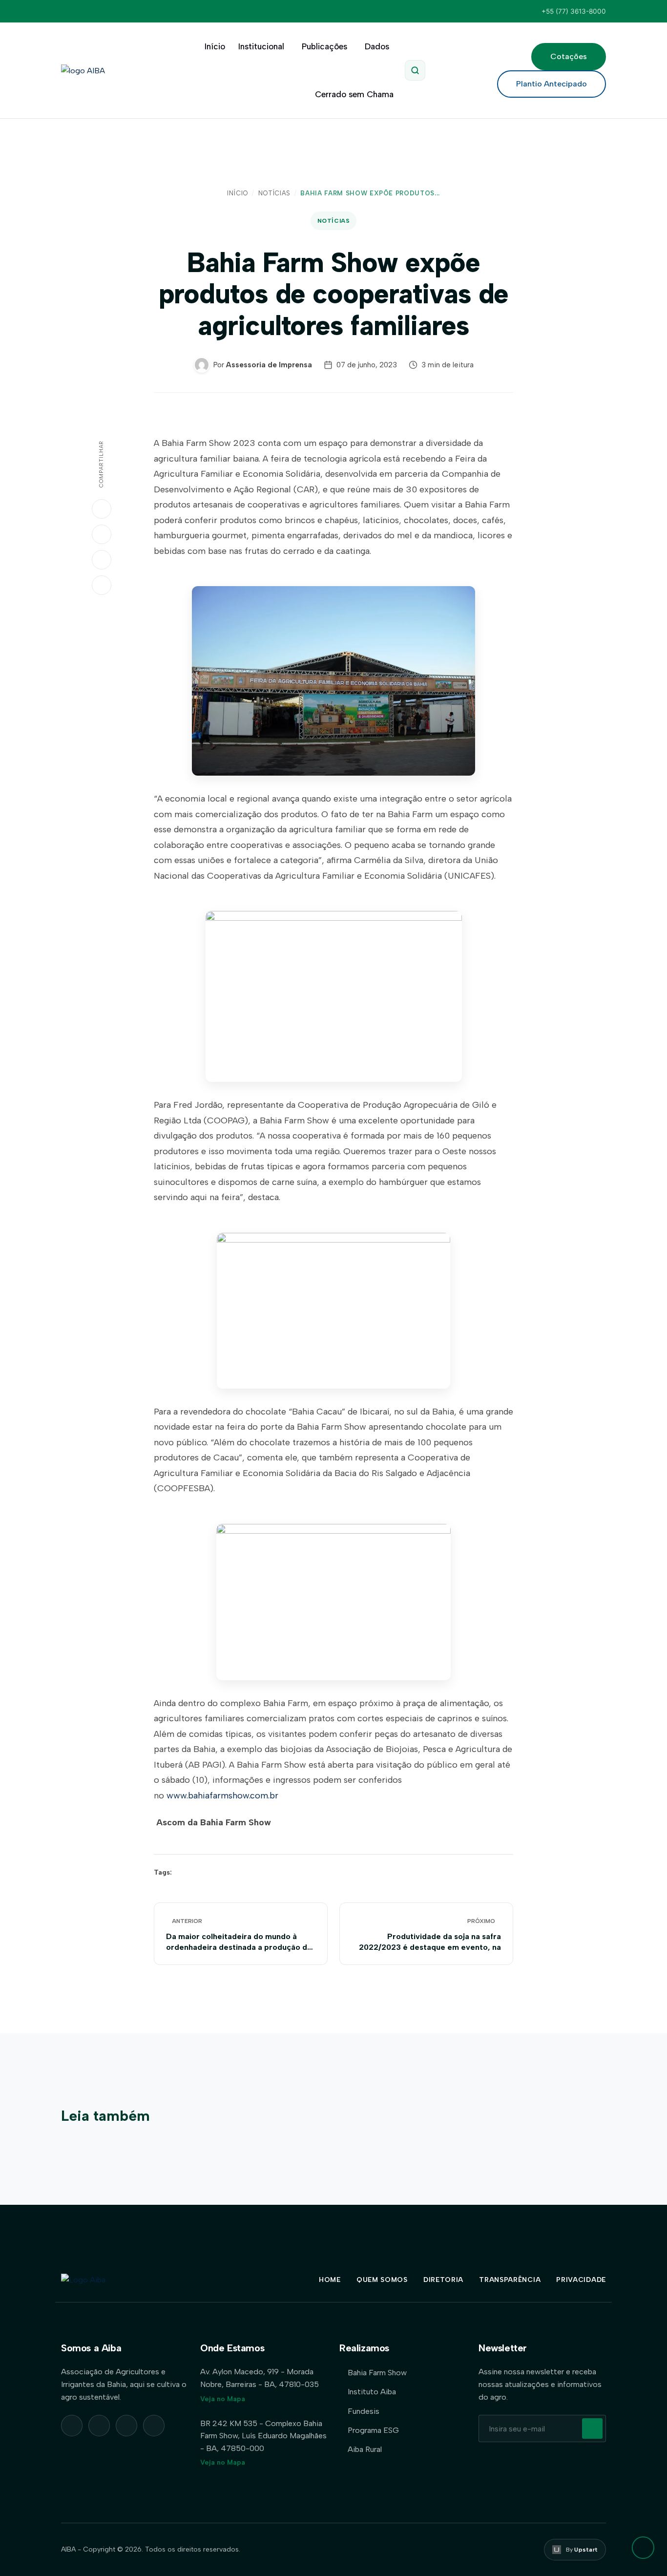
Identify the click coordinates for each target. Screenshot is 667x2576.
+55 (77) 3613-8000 (574, 11)
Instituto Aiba (372, 2392)
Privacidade (581, 2280)
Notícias (274, 193)
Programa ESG (373, 2430)
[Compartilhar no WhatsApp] (102, 509)
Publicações (324, 46)
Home (330, 2280)
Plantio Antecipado (552, 84)
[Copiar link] (102, 585)
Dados (377, 46)
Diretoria (443, 2280)
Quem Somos (382, 2280)
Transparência (510, 2280)
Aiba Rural (365, 2449)
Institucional (261, 46)
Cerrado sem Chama (354, 94)
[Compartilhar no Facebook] (102, 560)
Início (215, 46)
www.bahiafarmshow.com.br (222, 1795)
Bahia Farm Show (377, 2373)
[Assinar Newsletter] (592, 2428)
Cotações (569, 56)
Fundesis (364, 2411)
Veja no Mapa (223, 2399)
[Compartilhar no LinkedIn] (102, 534)
